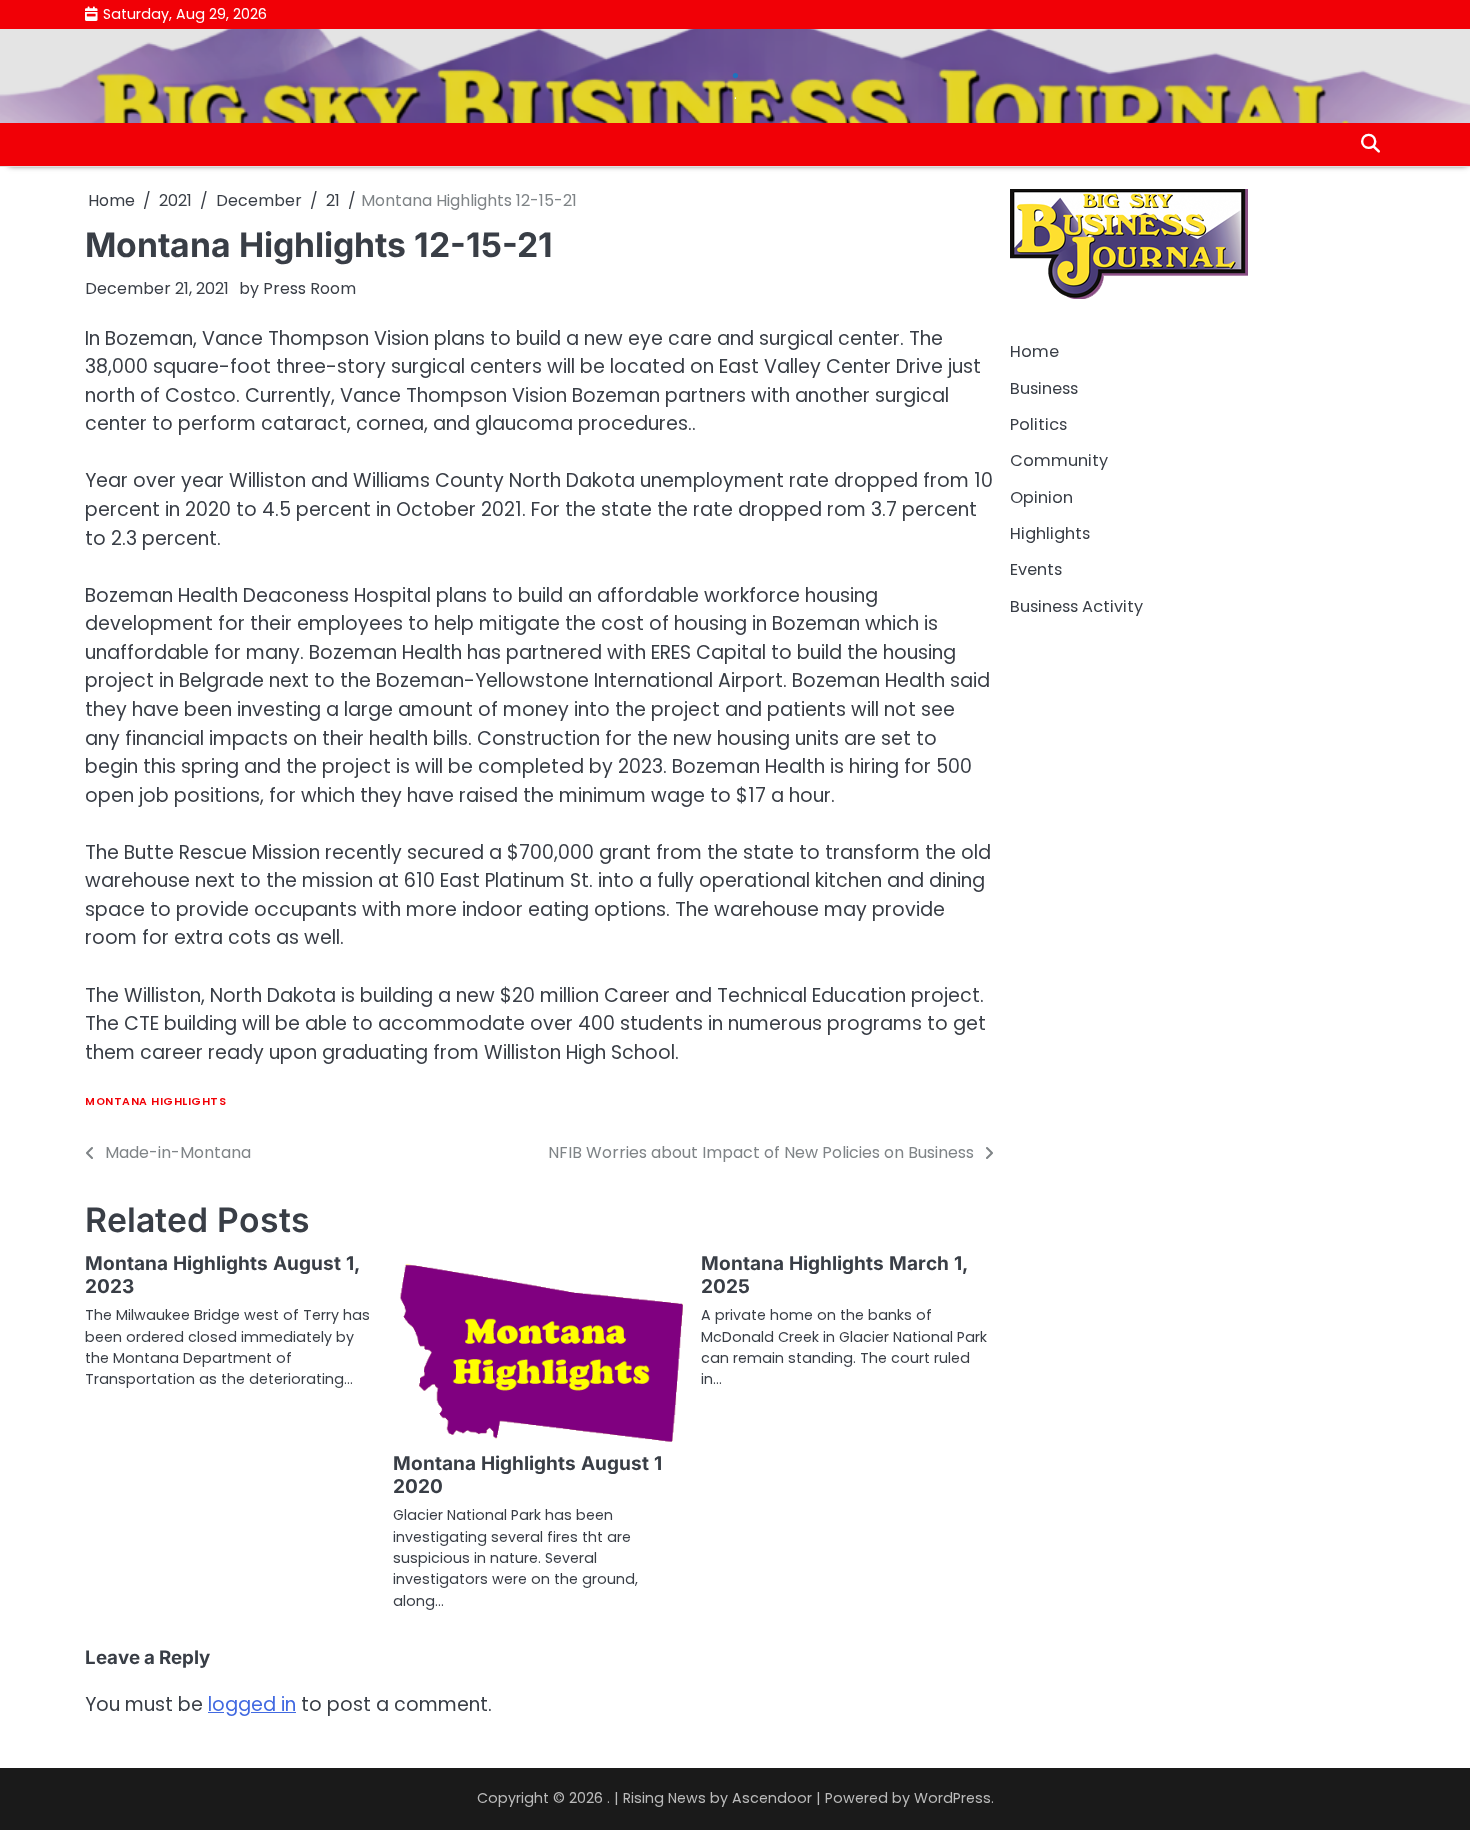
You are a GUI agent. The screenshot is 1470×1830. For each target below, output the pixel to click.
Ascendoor (772, 1798)
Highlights (1050, 533)
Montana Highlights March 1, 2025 (834, 1275)
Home (1034, 351)
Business (1044, 387)
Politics (1038, 424)
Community (1059, 460)
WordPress (952, 1798)
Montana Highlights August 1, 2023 (222, 1275)
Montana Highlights (155, 1101)
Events (1036, 569)
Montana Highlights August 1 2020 (527, 1475)
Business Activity (1076, 605)
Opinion (1041, 496)
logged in (252, 1704)
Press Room (309, 288)
